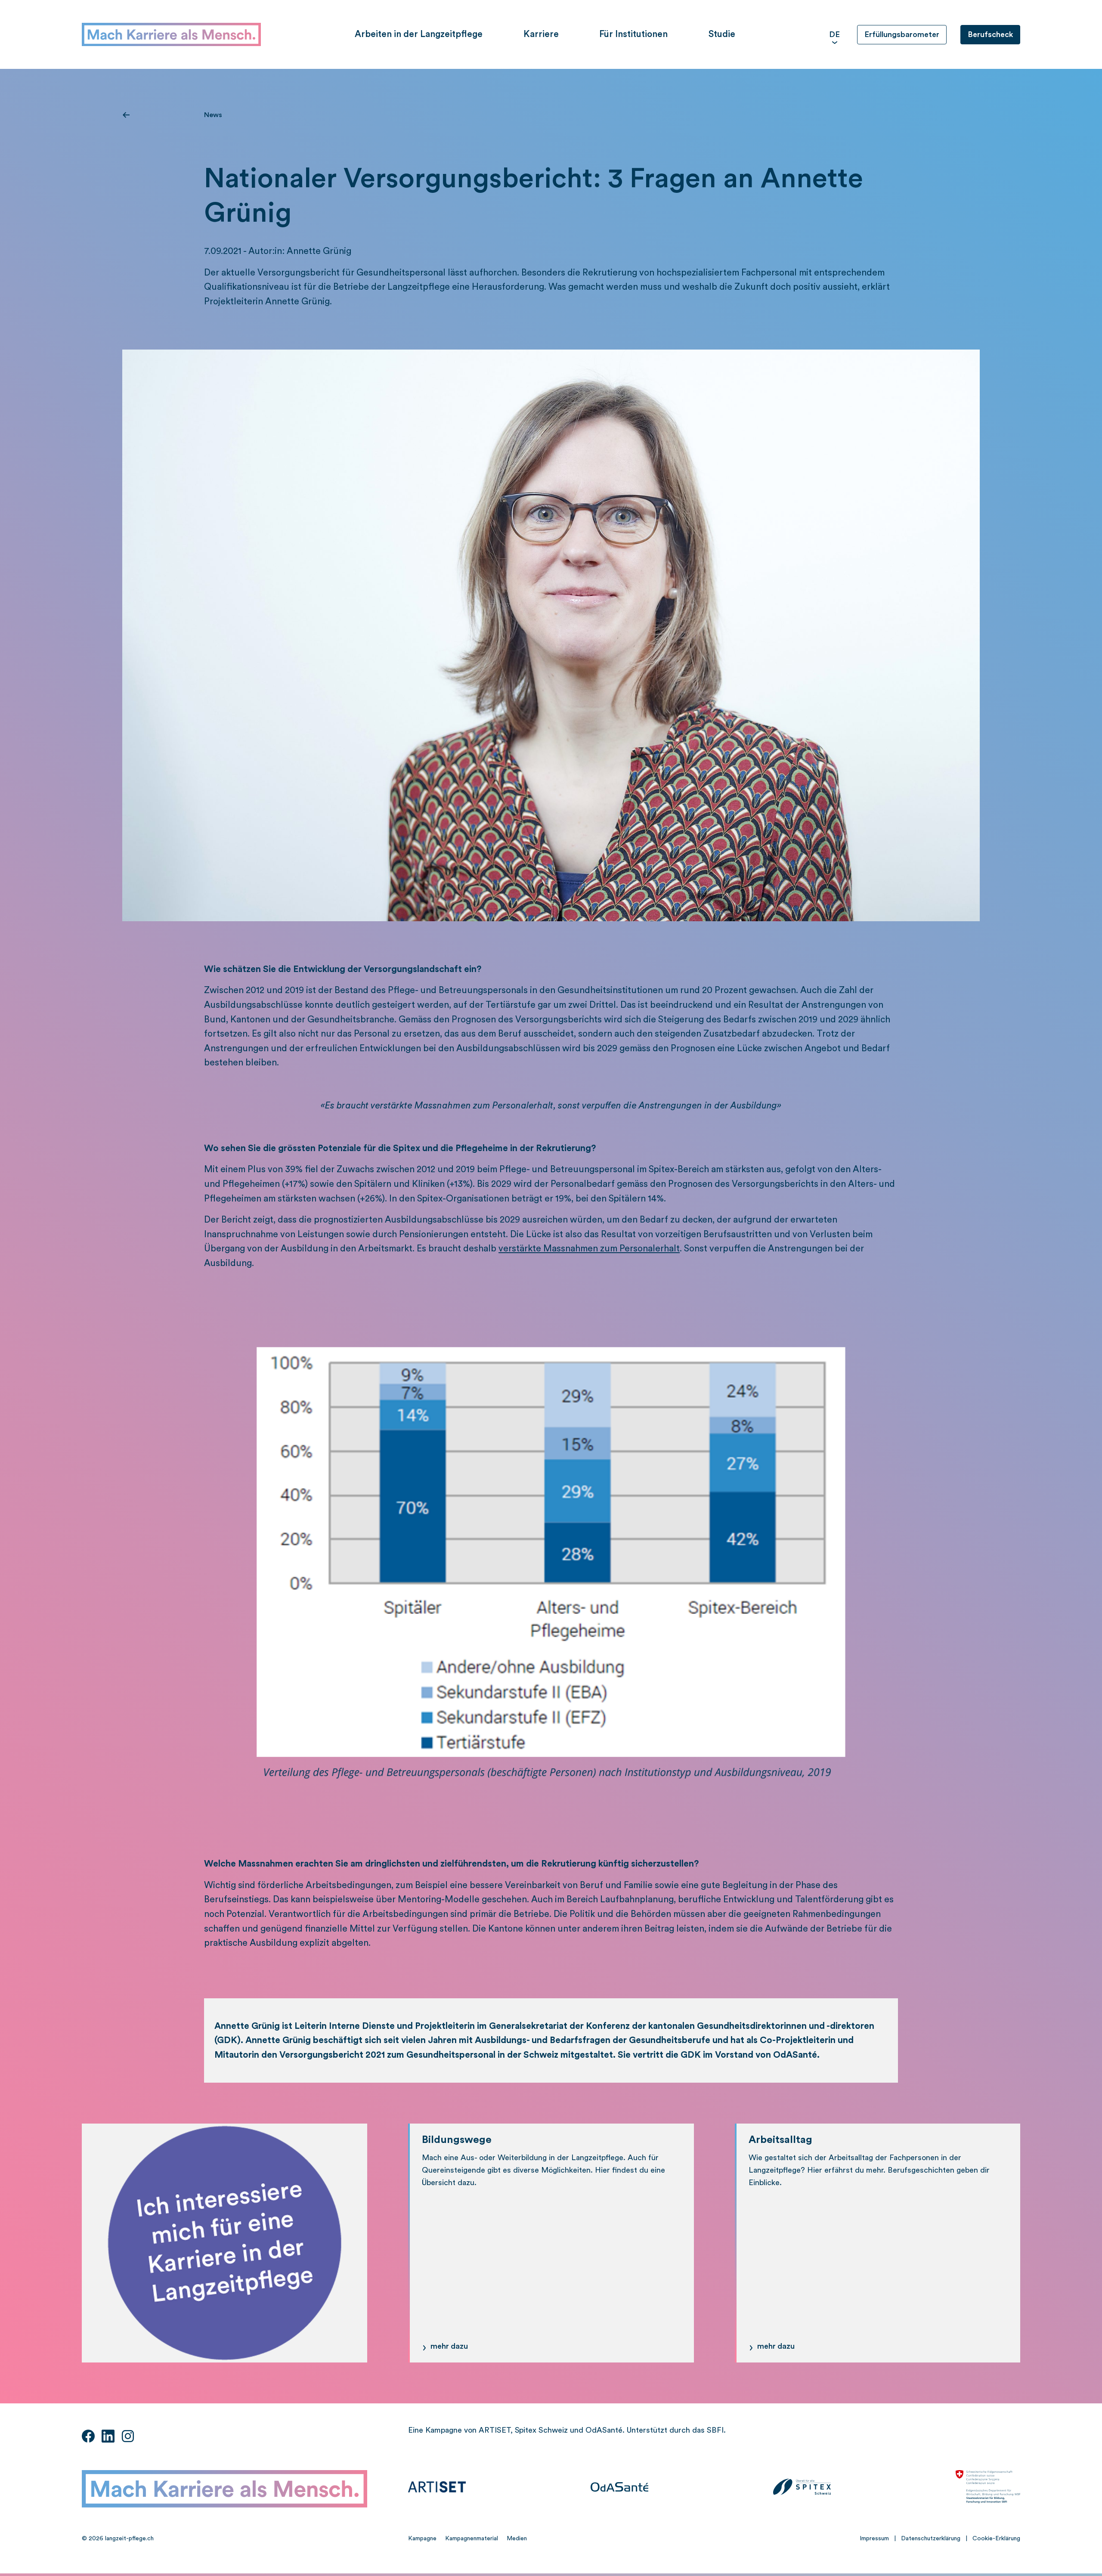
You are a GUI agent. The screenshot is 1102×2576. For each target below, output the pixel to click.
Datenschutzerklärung (931, 2539)
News (213, 115)
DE (834, 34)
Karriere (541, 34)
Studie (722, 34)
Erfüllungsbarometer (902, 34)
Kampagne (422, 2539)
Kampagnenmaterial (472, 2539)
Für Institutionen (633, 34)
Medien (517, 2539)
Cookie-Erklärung (996, 2539)
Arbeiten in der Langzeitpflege (419, 34)
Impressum (874, 2539)
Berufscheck (990, 34)
